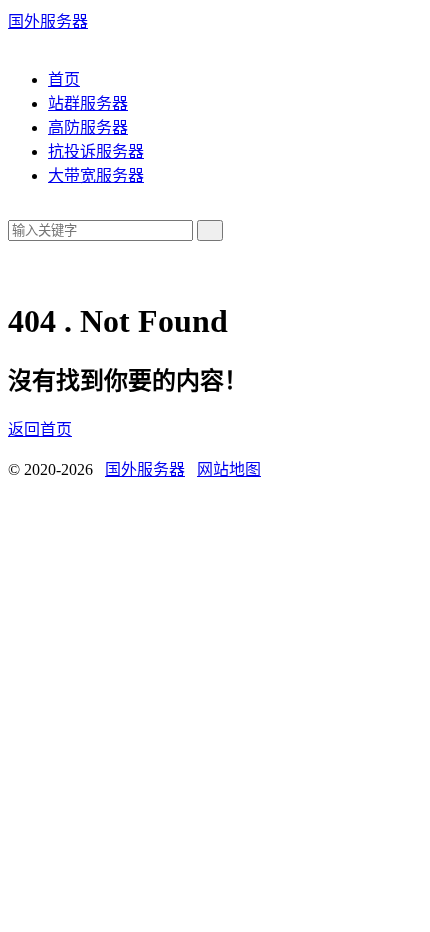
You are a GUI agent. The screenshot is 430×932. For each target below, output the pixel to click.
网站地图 (229, 469)
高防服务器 (88, 127)
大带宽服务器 (96, 175)
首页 (64, 79)
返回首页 (40, 429)
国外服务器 (48, 21)
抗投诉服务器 (96, 151)
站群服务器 (88, 103)
